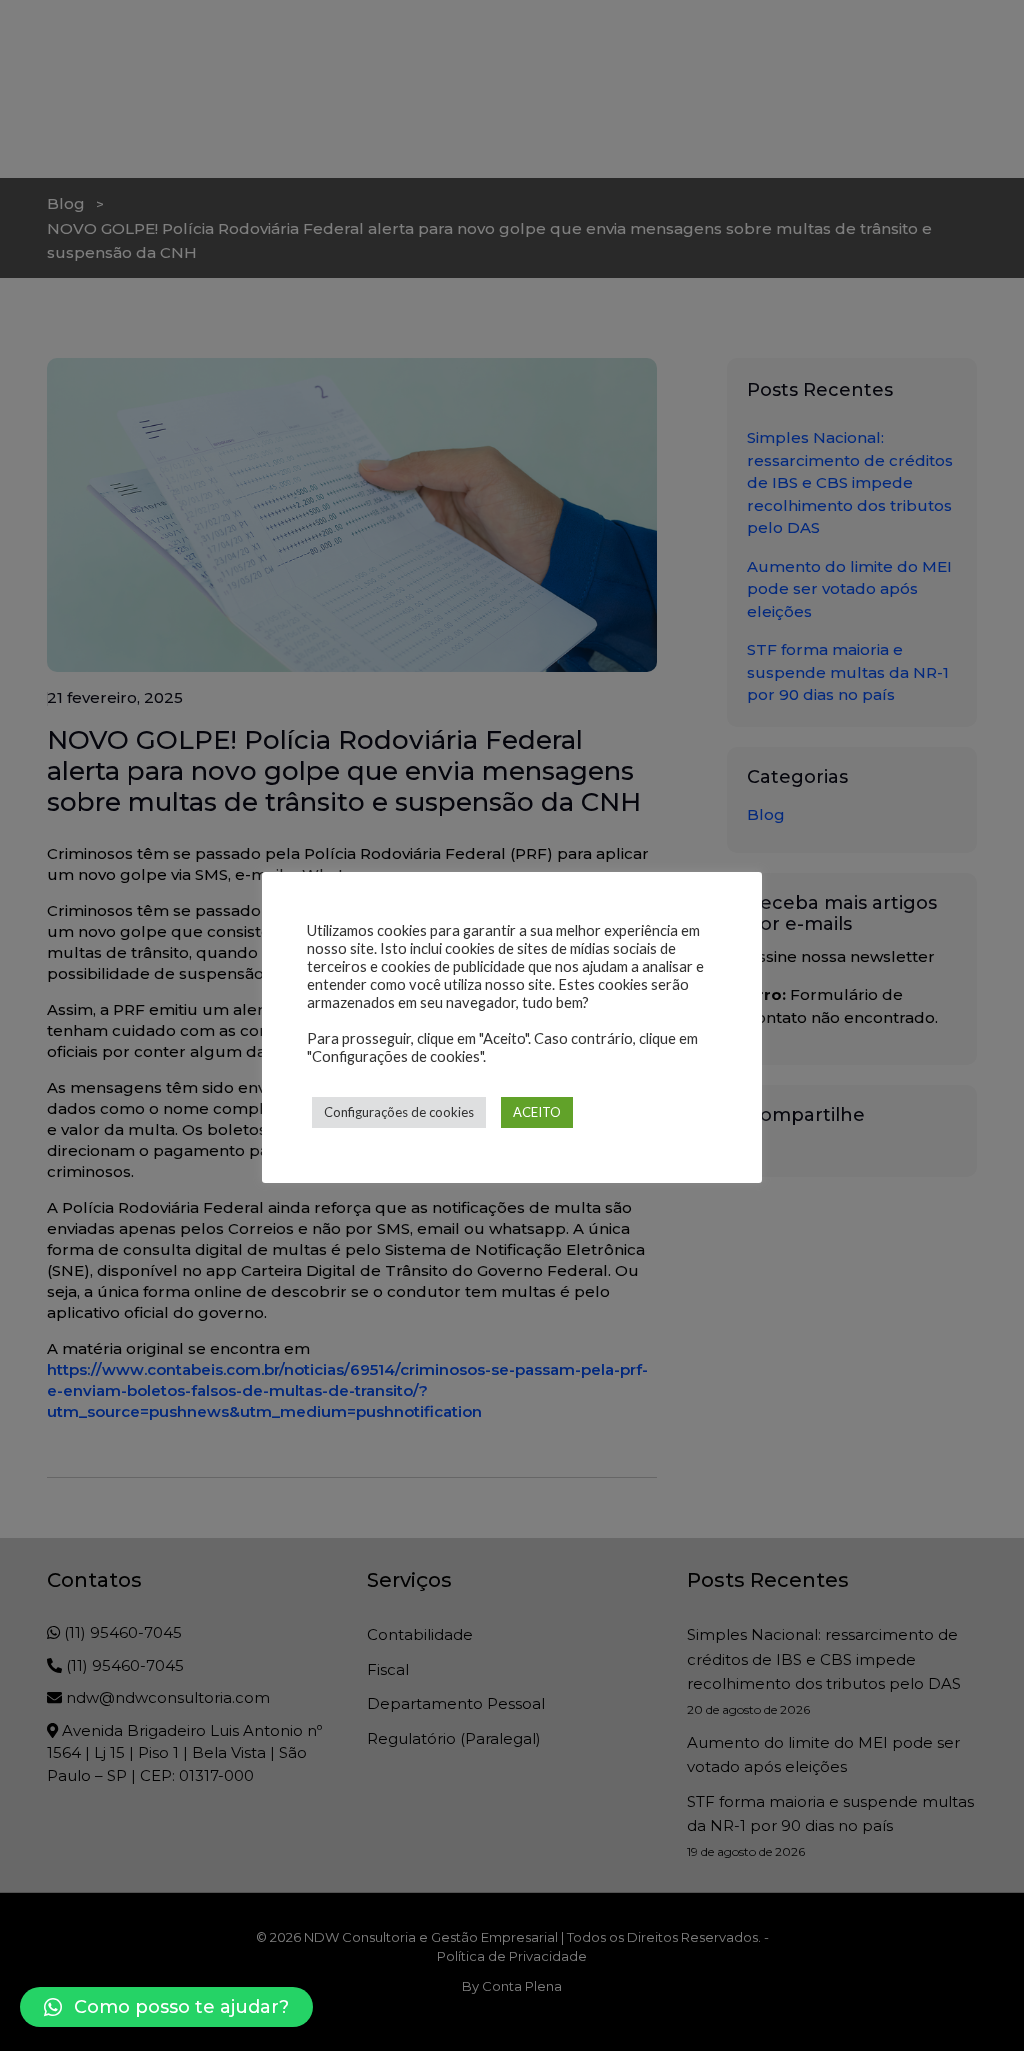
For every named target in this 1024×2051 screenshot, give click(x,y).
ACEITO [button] (537, 1112)
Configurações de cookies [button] (399, 1112)
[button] (166, 2007)
